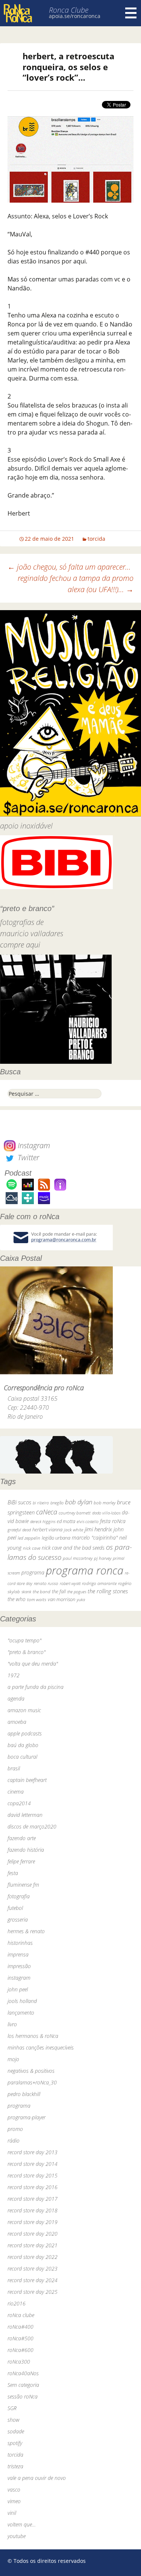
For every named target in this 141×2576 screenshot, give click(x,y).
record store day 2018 (33, 2210)
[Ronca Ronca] (18, 14)
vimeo (14, 2501)
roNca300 (19, 2362)
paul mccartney (78, 1558)
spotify (15, 2443)
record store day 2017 (33, 2199)
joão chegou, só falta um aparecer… (69, 567)
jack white (74, 1530)
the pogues (77, 1592)
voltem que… (22, 2524)
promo (15, 2129)
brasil (14, 1768)
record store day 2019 (33, 2222)
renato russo (46, 1583)
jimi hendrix (98, 1529)
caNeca (47, 1512)
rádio (14, 2141)
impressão (19, 1966)
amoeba (17, 1722)
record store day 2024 (33, 2280)
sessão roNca (23, 2396)
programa (33, 1572)
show (14, 2420)
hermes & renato (26, 1931)
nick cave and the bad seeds (73, 1548)
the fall (59, 1591)
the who (17, 1599)
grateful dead (19, 1530)
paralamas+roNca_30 (32, 2082)
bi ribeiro (41, 1503)
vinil (12, 2513)
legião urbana (56, 1538)
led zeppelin (29, 1538)
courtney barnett (75, 1513)
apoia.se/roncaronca (75, 16)
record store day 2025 (33, 2292)
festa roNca (113, 1521)
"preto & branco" (27, 1652)
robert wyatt (70, 1583)
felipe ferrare (21, 1861)
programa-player (27, 2117)
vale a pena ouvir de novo (37, 2478)
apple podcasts (25, 1733)
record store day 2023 (33, 2268)
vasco (14, 2490)
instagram (19, 1978)
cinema (16, 1792)
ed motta (66, 1521)
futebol (15, 1908)
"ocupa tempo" (24, 1640)
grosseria (18, 1920)
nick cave (32, 1548)
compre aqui (20, 945)
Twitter (27, 1157)
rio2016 (17, 2303)
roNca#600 (20, 2350)
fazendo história (26, 1850)
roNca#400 (20, 2327)
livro (12, 2024)
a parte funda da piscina (36, 1687)
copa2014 (19, 1803)
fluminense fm (23, 1885)
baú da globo (23, 1745)
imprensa (18, 1954)
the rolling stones (108, 1591)
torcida (96, 539)
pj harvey (103, 1558)
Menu (131, 13)
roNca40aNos (23, 2373)
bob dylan (79, 1502)
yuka (81, 1599)
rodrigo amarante (99, 1583)
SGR (12, 2408)
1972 (14, 1675)
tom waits (37, 1599)
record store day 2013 (33, 2152)
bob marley (105, 1503)
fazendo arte (22, 1838)
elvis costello (88, 1521)
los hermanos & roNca (33, 2036)
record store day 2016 (33, 2187)
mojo (13, 2059)
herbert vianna (47, 1530)
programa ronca (85, 1570)
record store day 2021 (33, 2245)
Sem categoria (23, 2385)
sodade (16, 2431)
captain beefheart (27, 1780)
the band (42, 1591)
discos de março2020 (32, 1826)
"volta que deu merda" (33, 1664)
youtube (17, 2536)
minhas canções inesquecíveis (41, 2047)
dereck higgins (43, 1521)
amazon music (24, 1710)
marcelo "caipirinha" (95, 1538)
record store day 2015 (33, 2175)
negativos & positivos (31, 2071)
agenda (16, 1699)
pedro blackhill (24, 2094)
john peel (18, 1989)
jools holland (22, 2001)
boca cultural (22, 1757)
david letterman (25, 1815)
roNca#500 (20, 2338)
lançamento (21, 2013)
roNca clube (21, 2315)
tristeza (15, 2466)
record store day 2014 (33, 2164)
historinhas (20, 1943)
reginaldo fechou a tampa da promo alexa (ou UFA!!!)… (76, 584)
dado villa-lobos (106, 1513)
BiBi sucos (19, 1502)
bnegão (57, 1503)
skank (26, 1592)
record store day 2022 (33, 2257)
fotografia (19, 1896)
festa (13, 1873)
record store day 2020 (33, 2234)
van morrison (61, 1599)
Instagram (33, 1145)
